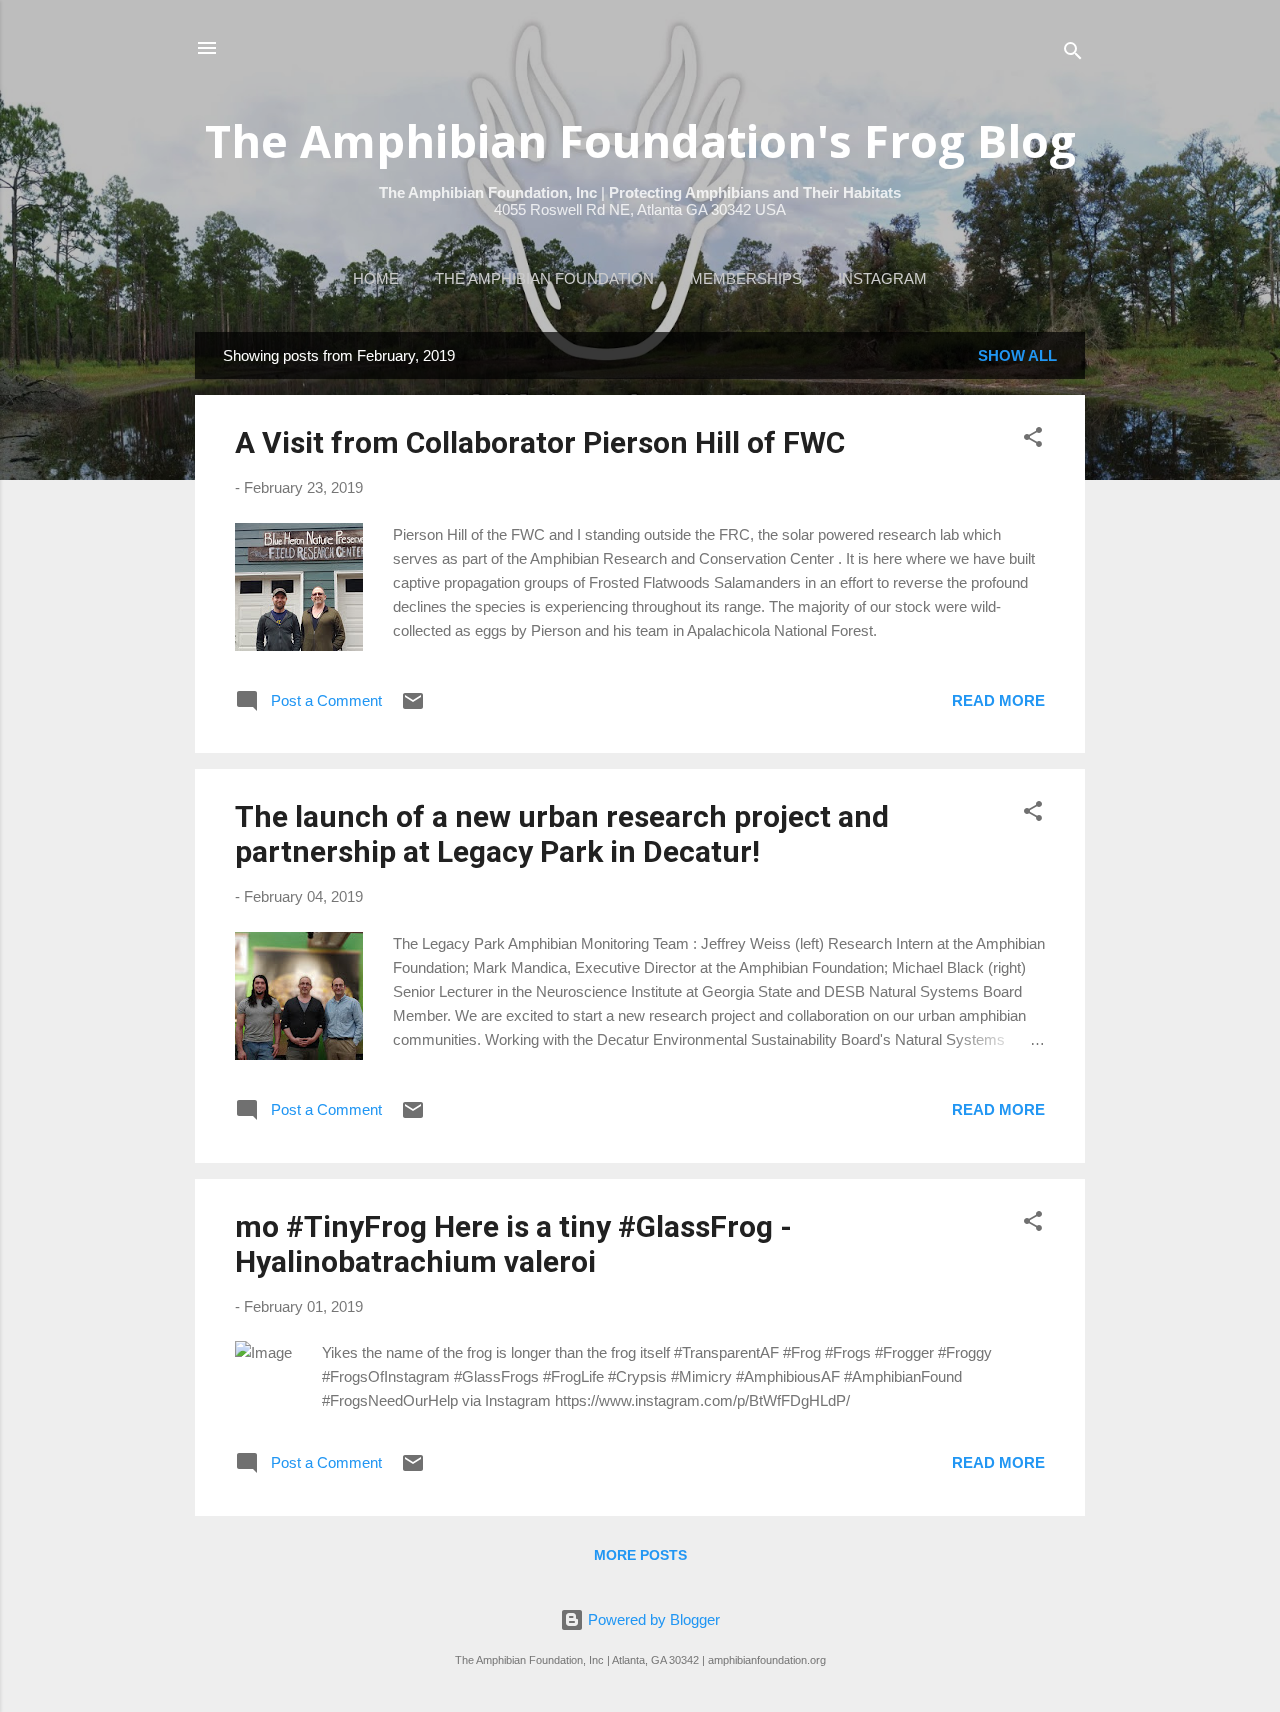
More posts (640, 1555)
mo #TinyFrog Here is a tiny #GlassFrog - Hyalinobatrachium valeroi (513, 1244)
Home (376, 278)
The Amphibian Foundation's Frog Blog (640, 140)
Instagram (882, 278)
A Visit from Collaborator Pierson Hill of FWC (540, 442)
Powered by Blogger (652, 1619)
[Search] (1073, 54)
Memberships (746, 278)
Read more (998, 700)
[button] (1033, 440)
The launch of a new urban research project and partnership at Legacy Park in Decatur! (562, 834)
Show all (1017, 355)
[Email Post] (413, 707)
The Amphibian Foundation (544, 278)
